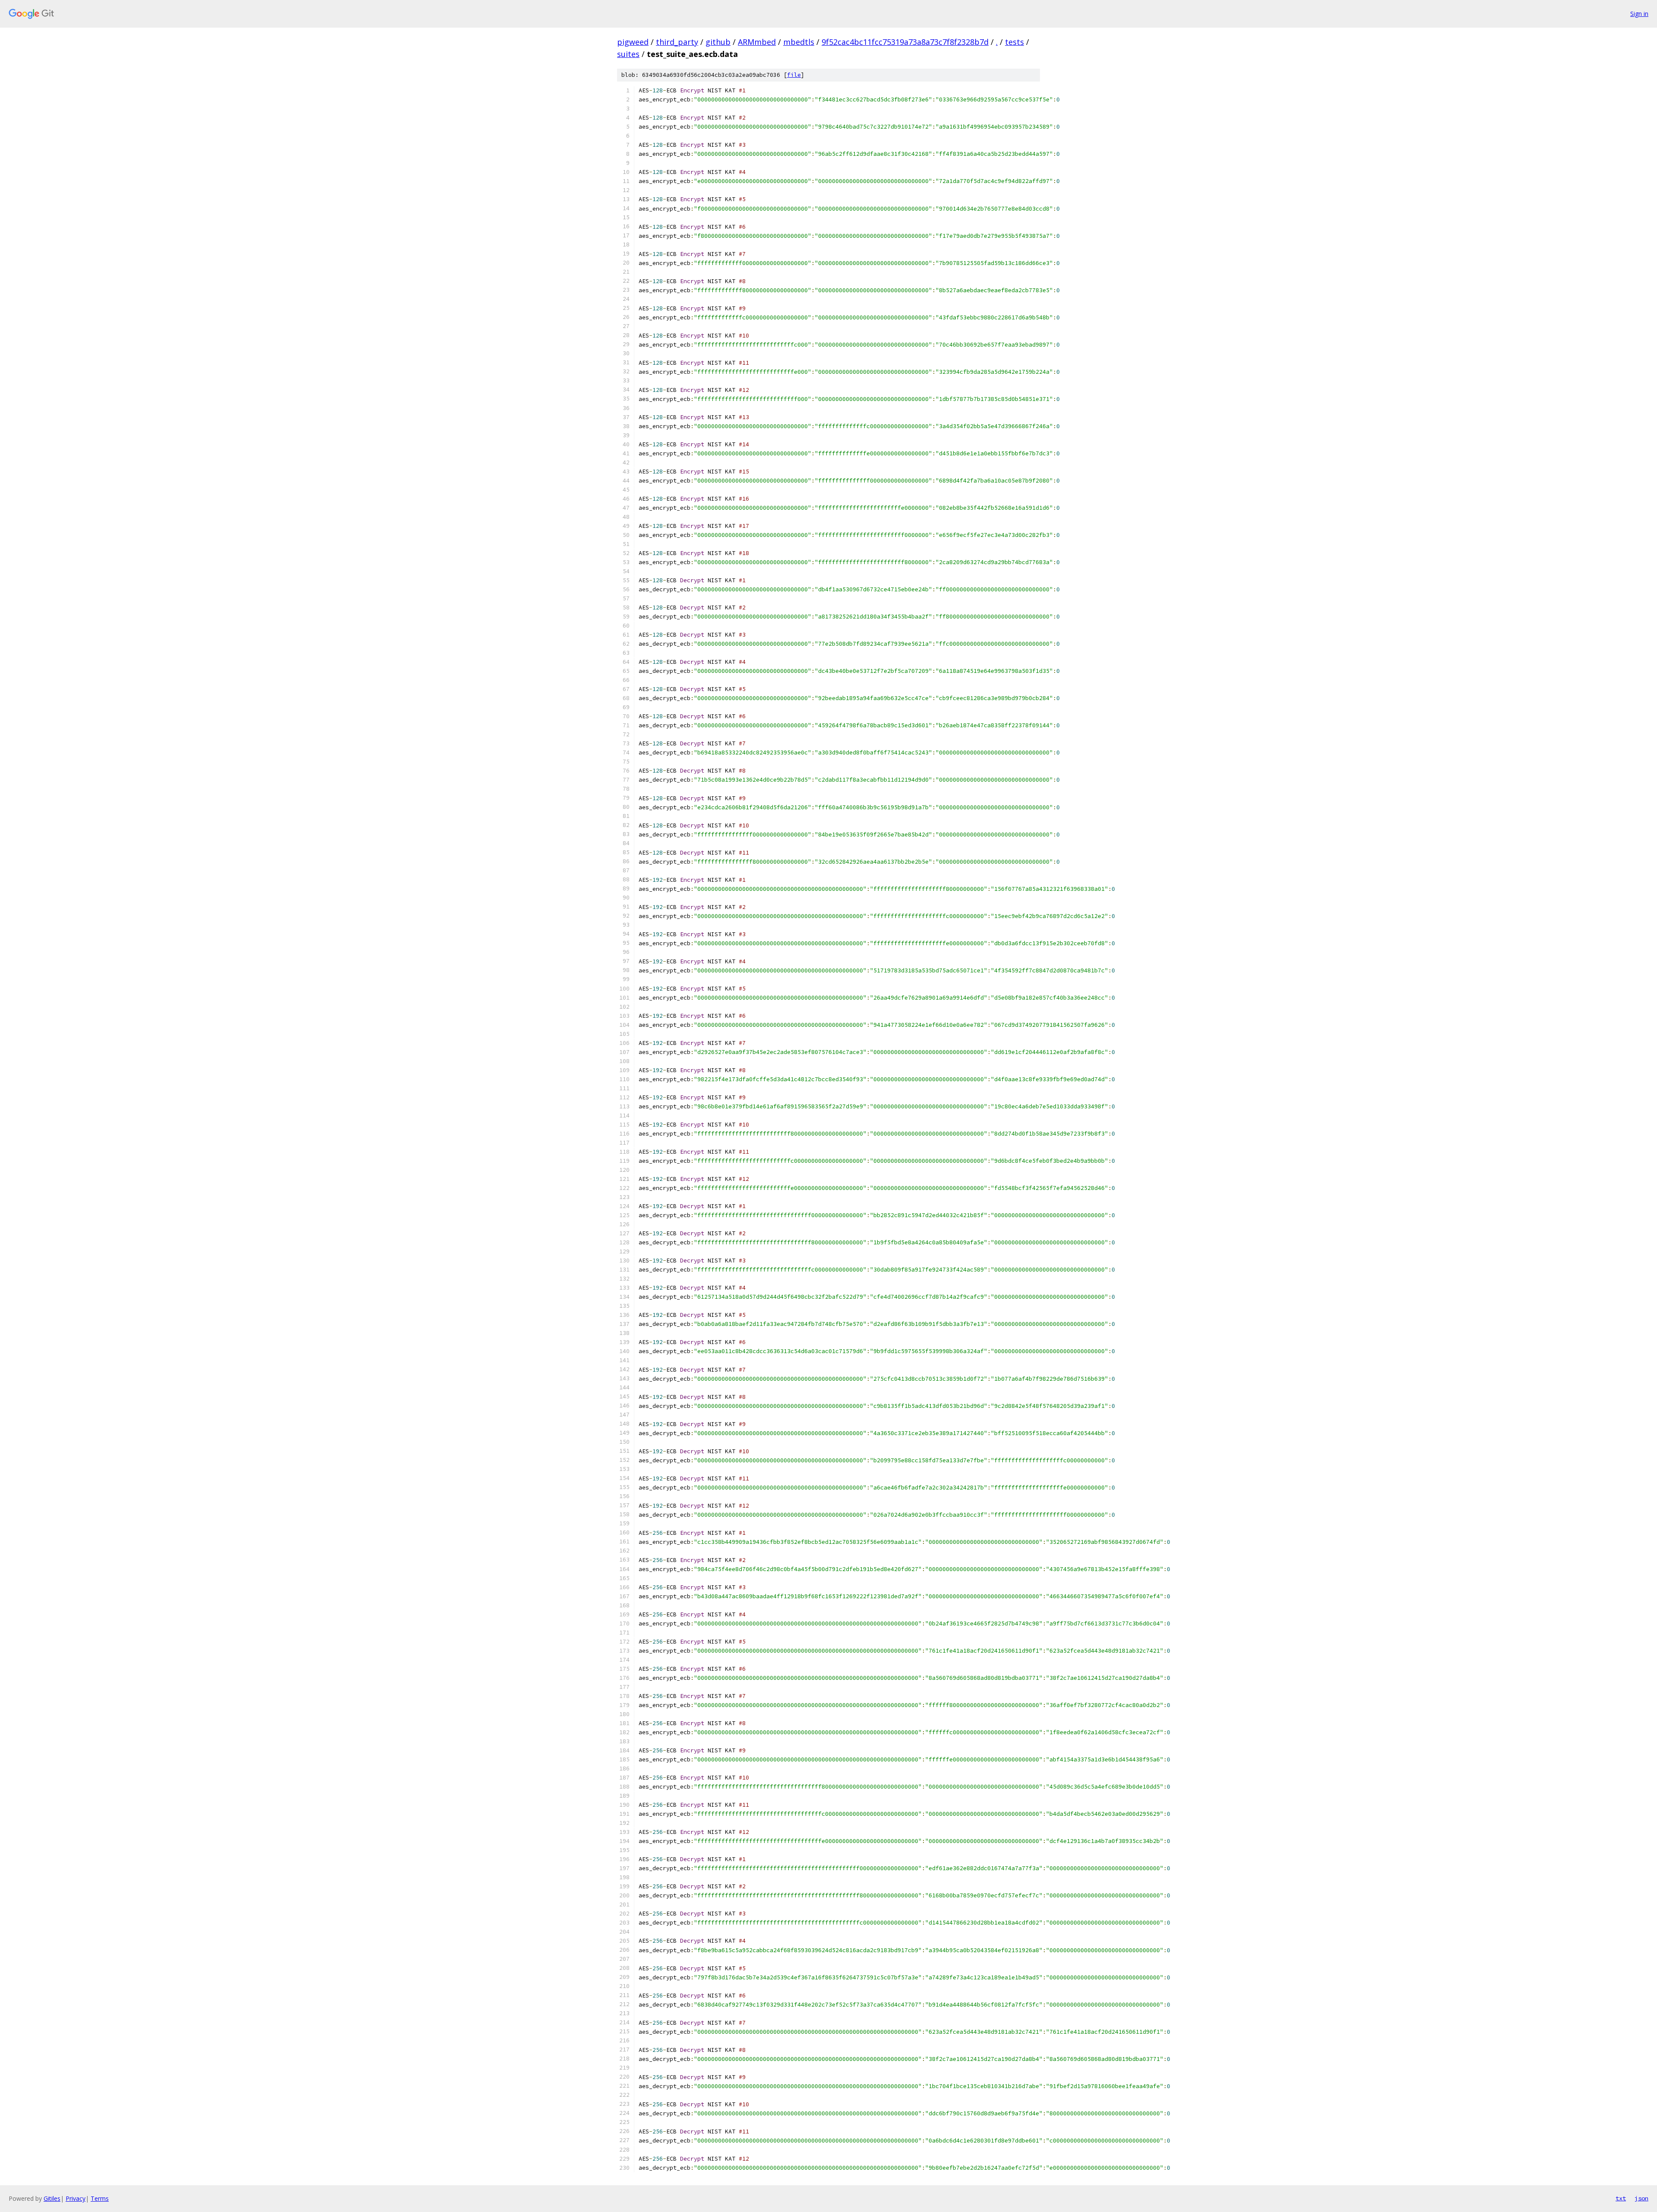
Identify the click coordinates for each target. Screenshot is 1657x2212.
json (1641, 2198)
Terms (100, 2198)
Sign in (1639, 14)
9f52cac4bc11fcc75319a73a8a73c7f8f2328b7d (905, 42)
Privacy (76, 2198)
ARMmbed (757, 42)
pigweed (633, 42)
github (718, 42)
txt (1621, 2198)
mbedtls (799, 42)
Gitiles (52, 2198)
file (794, 75)
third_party (677, 42)
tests (1014, 42)
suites (628, 54)
